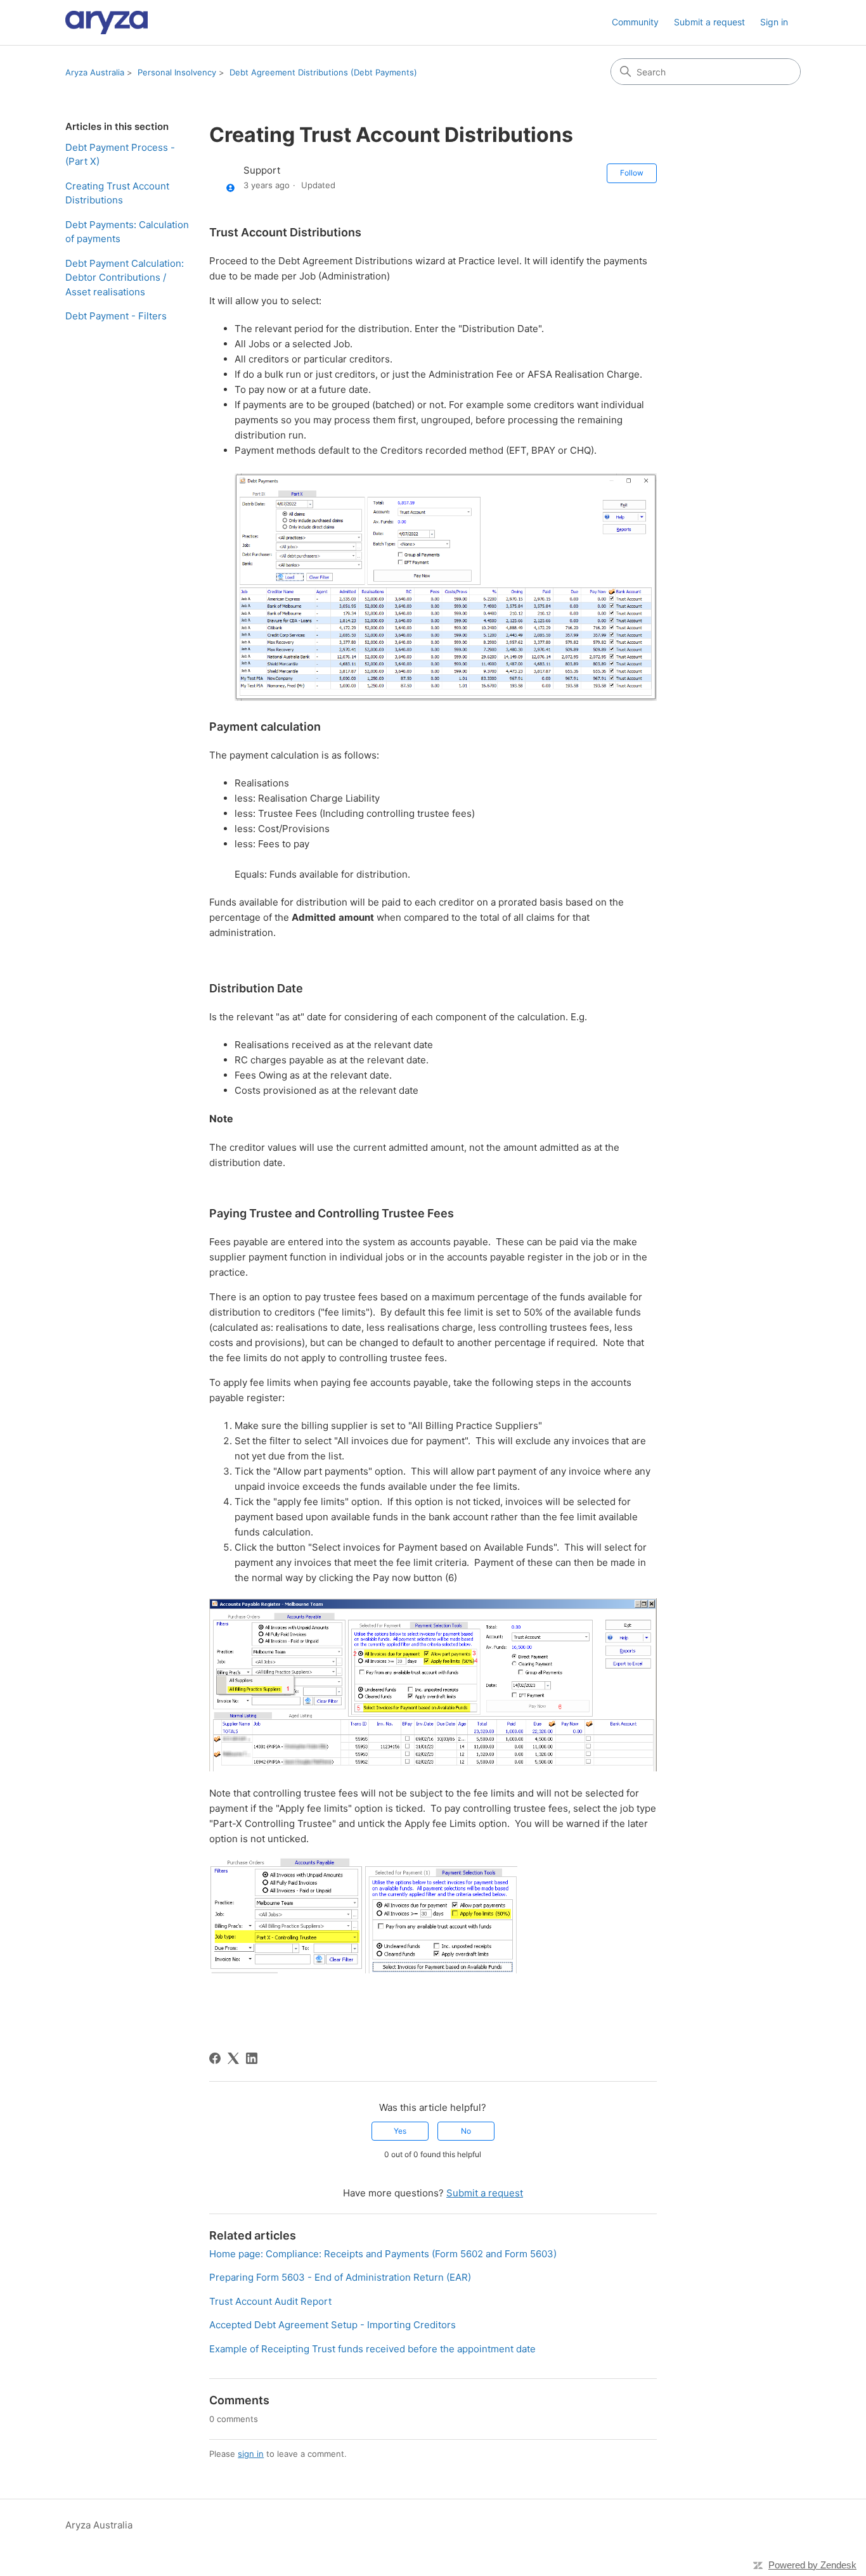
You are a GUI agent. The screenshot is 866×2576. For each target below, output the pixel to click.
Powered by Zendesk (812, 2565)
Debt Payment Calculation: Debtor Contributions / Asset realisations (125, 278)
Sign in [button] (774, 22)
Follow (632, 173)
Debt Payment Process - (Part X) (120, 155)
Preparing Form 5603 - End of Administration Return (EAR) (340, 2277)
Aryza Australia (95, 72)
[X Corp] (233, 2058)
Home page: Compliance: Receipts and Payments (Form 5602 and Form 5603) (383, 2254)
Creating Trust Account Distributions (117, 193)
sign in (251, 2454)
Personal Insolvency (177, 72)
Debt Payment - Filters (116, 316)
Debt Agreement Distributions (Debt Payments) (323, 72)
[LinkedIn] (252, 2058)
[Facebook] (215, 2058)
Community (635, 22)
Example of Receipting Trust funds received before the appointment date (372, 2349)
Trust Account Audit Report (270, 2301)
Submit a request (709, 22)
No (466, 2131)
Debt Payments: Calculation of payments (127, 232)
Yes (400, 2131)
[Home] (107, 22)
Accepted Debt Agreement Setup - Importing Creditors (333, 2325)
